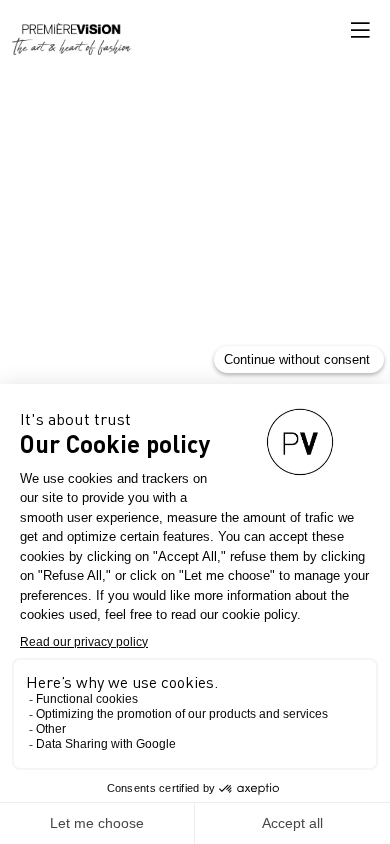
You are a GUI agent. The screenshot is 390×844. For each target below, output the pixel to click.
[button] (360, 30)
